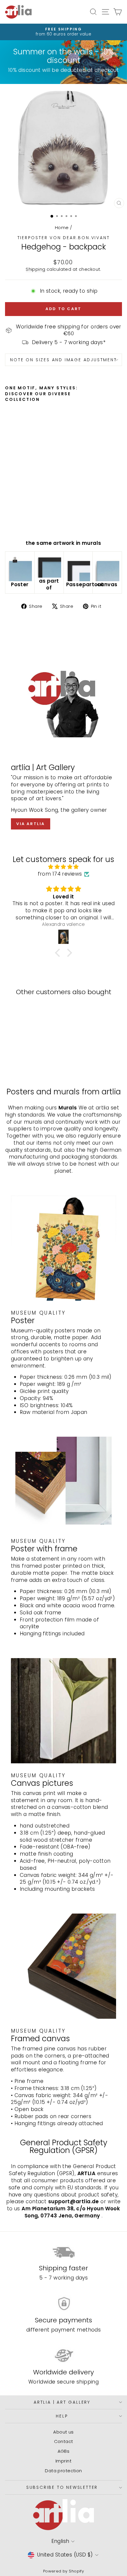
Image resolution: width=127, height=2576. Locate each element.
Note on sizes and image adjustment (63, 360)
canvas (107, 584)
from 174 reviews (60, 874)
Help (62, 2416)
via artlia (31, 824)
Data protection (63, 2471)
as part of (49, 584)
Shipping (35, 269)
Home (62, 227)
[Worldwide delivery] (63, 2356)
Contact (64, 2441)
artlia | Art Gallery (62, 2402)
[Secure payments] (63, 2304)
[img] (63, 867)
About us (63, 2432)
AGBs (64, 2451)
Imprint (63, 2461)
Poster (20, 584)
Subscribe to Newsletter (62, 2487)
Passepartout (85, 584)
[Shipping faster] (63, 2252)
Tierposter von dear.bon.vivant (64, 238)
